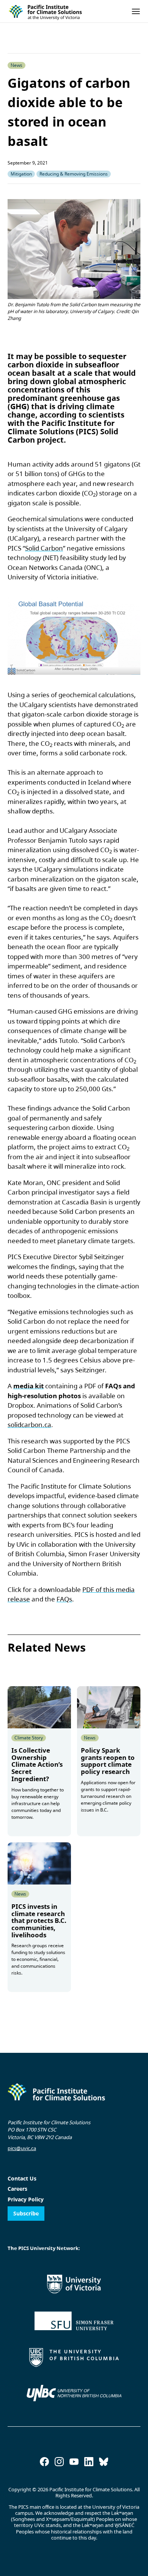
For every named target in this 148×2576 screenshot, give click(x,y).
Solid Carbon (44, 548)
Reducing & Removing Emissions (74, 174)
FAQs (64, 1599)
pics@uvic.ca (22, 2148)
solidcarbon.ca (29, 1425)
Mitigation (21, 174)
